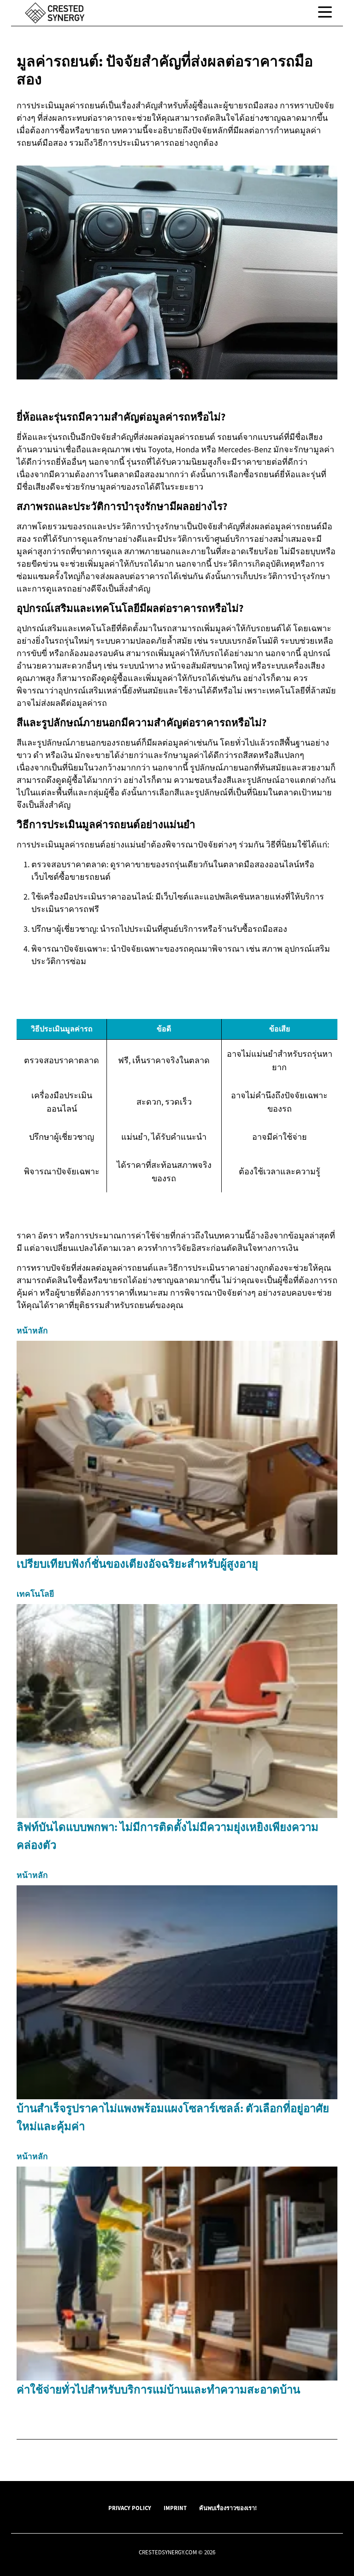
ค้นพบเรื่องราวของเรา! (228, 2508)
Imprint (175, 2508)
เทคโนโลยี (35, 1594)
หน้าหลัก (32, 1331)
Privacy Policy (130, 2508)
